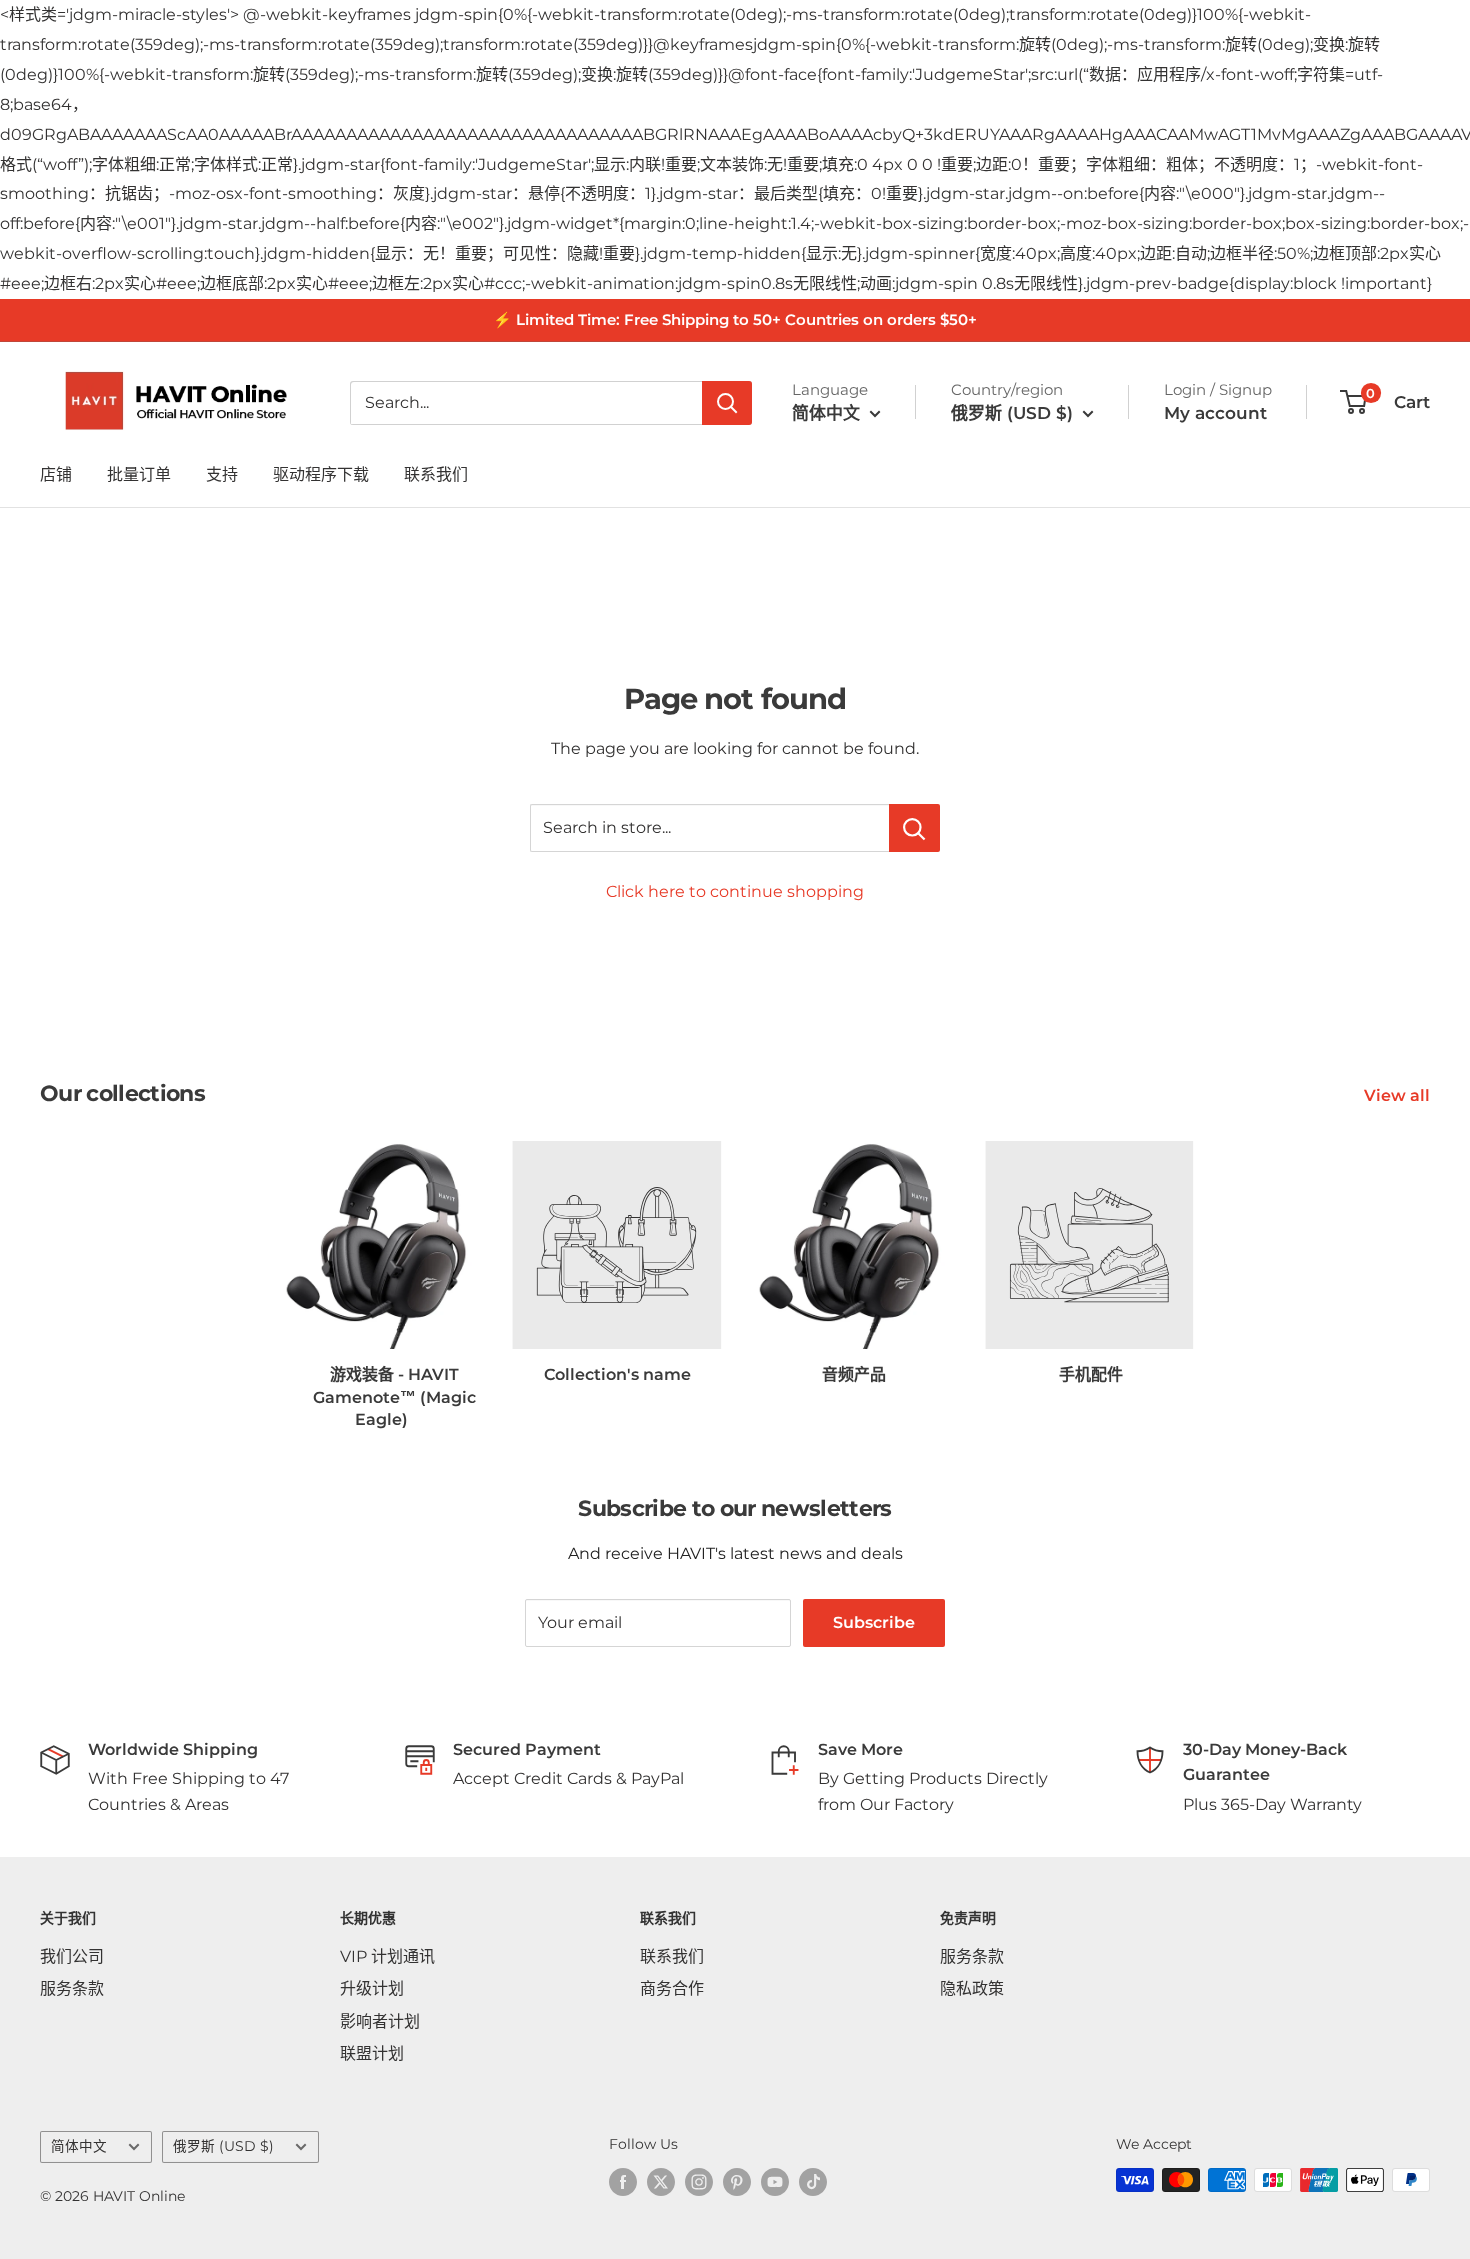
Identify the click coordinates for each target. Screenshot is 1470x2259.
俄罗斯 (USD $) (223, 2146)
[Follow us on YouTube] (775, 2182)
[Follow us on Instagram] (699, 2182)
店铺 (56, 474)
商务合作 (672, 1988)
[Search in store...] (914, 828)
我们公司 (72, 1956)
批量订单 (139, 474)
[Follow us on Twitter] (661, 2182)
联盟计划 (372, 2053)
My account (1215, 413)
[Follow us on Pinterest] (737, 2182)
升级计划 (372, 1988)
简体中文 (79, 2146)
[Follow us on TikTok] (813, 2182)
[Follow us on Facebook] (623, 2182)
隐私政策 (972, 1988)
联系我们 (436, 474)
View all (1399, 1095)
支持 (222, 474)
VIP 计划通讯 (387, 1956)
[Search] (727, 403)
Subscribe (874, 1622)
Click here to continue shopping (735, 891)
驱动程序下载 (321, 474)
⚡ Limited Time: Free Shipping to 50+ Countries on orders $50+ (735, 319)
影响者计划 (380, 2021)
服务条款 (72, 1988)
